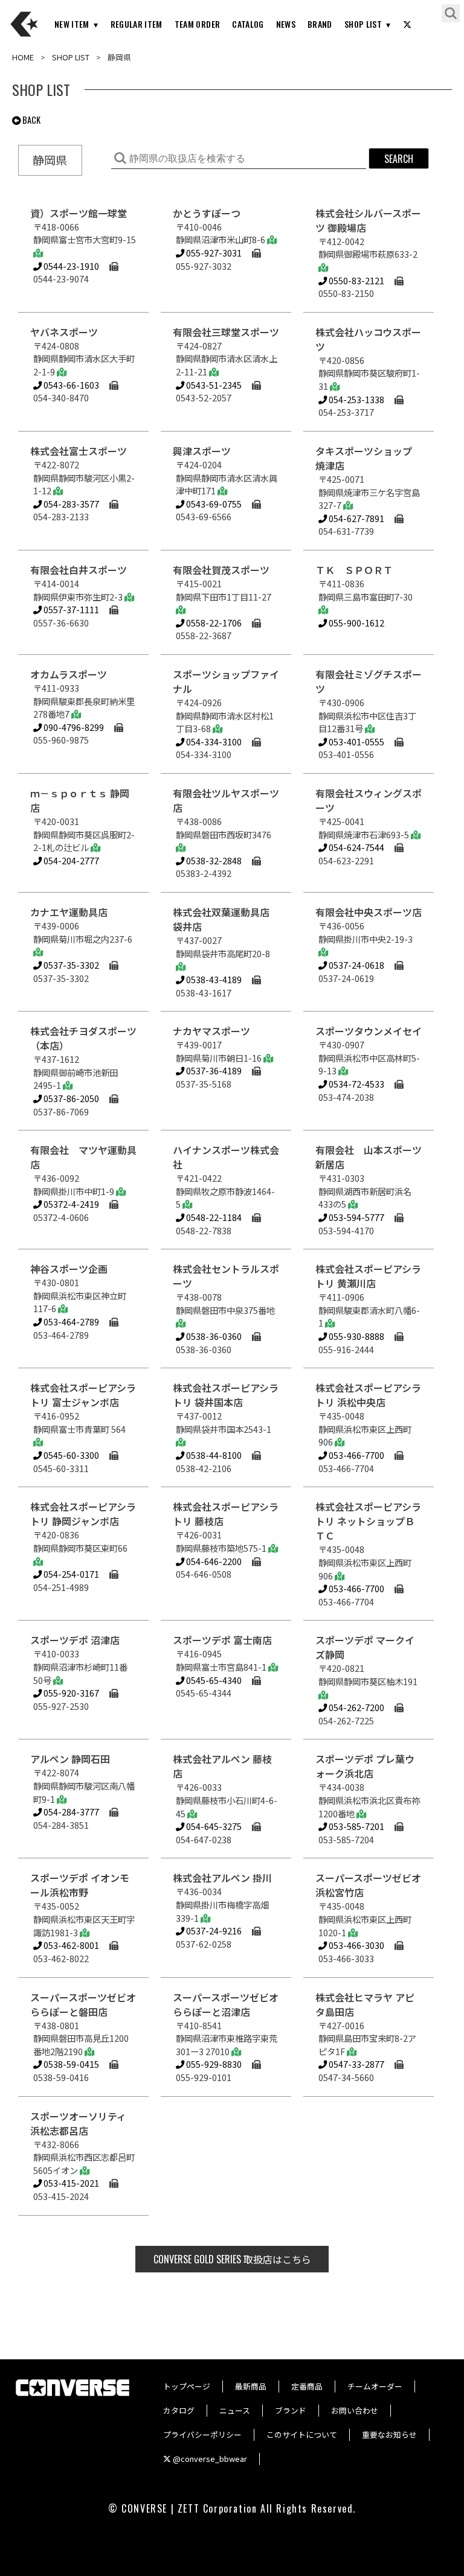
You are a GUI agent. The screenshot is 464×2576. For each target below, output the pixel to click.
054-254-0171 (70, 1574)
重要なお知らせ (389, 2434)
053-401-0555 (356, 741)
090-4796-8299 (73, 727)
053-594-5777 (356, 1217)
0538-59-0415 (70, 2064)
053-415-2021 (70, 2183)
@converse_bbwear (209, 2459)
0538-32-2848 (213, 860)
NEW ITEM (72, 24)
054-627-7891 (356, 518)
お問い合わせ (355, 2410)
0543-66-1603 (70, 385)
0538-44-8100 (213, 1455)
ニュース (235, 2410)
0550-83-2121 (356, 280)
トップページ (187, 2386)
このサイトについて (302, 2434)
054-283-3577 (70, 504)
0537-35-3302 (70, 965)
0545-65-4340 (213, 1680)
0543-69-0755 (213, 504)
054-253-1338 (356, 399)
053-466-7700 (356, 1455)
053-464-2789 (70, 1321)
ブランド (291, 2410)
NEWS (286, 24)
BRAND (320, 24)
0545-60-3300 (70, 1455)
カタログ (179, 2410)
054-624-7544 (356, 847)
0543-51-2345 (213, 385)
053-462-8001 (70, 1945)
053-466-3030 (356, 1945)
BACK (31, 120)
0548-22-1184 (213, 1217)
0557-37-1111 (70, 609)
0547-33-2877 (356, 2064)
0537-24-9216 (213, 1930)
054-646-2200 (213, 1561)
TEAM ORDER (198, 24)
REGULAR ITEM (137, 24)
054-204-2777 (70, 860)
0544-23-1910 (70, 266)
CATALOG (248, 24)
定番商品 (307, 2386)
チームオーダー (375, 2386)
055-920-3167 (70, 1693)
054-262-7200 (356, 1707)
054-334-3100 (213, 741)
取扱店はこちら (232, 2259)
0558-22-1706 (213, 623)
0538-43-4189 (213, 979)
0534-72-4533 (356, 1084)
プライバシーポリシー (202, 2434)
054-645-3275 (213, 1826)
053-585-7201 (356, 1826)
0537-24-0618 (356, 965)
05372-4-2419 (70, 1204)
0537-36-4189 (213, 1070)
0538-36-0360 (213, 1336)
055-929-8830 (213, 2064)
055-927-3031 (213, 253)
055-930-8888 (356, 1336)
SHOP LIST (363, 24)
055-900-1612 (356, 623)
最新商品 (251, 2386)
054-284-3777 (70, 1812)
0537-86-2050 (70, 1098)
